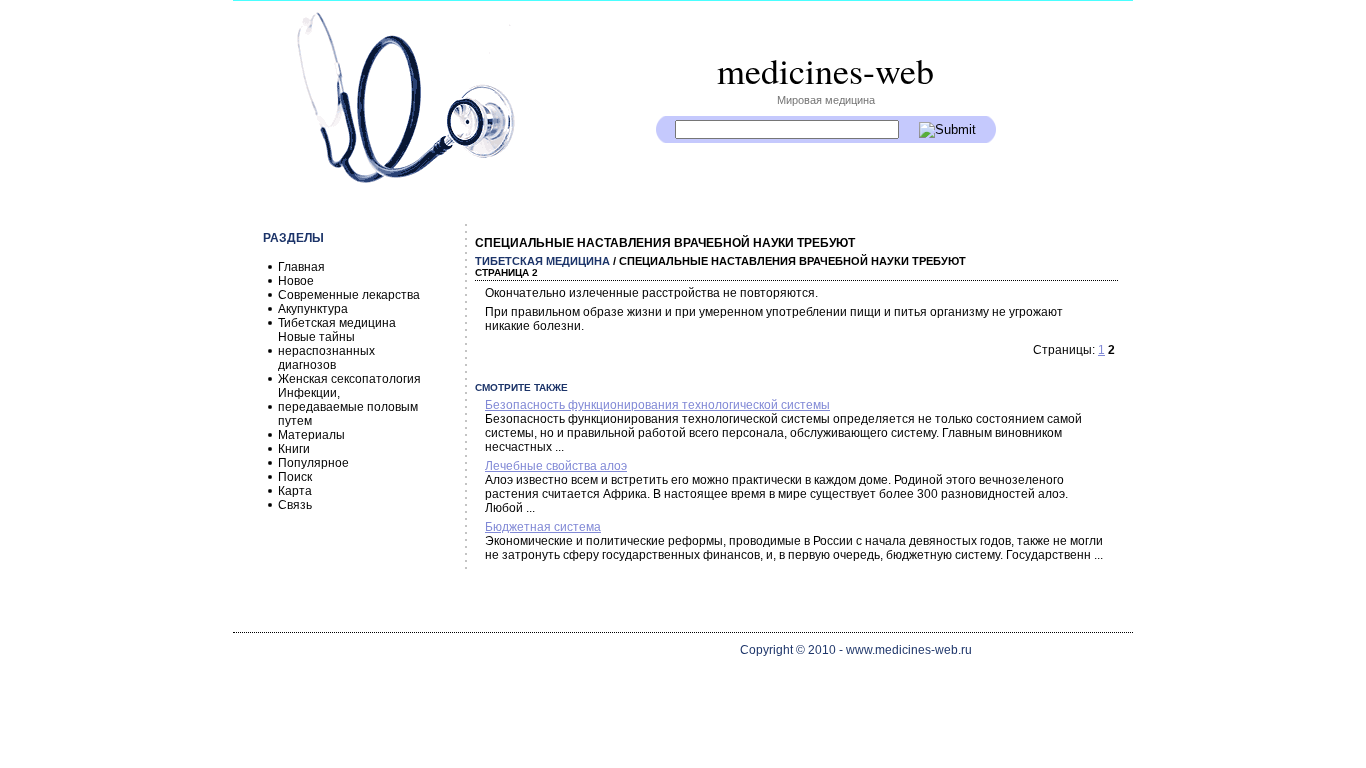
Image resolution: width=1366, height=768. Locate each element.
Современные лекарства (349, 295)
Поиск (295, 477)
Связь (295, 505)
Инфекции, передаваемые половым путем (348, 407)
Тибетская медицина (337, 323)
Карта (295, 491)
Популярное (313, 463)
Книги (294, 449)
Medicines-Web (825, 70)
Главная (301, 267)
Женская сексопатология (349, 379)
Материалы (311, 435)
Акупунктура (313, 309)
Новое (296, 281)
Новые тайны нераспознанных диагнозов (326, 351)
